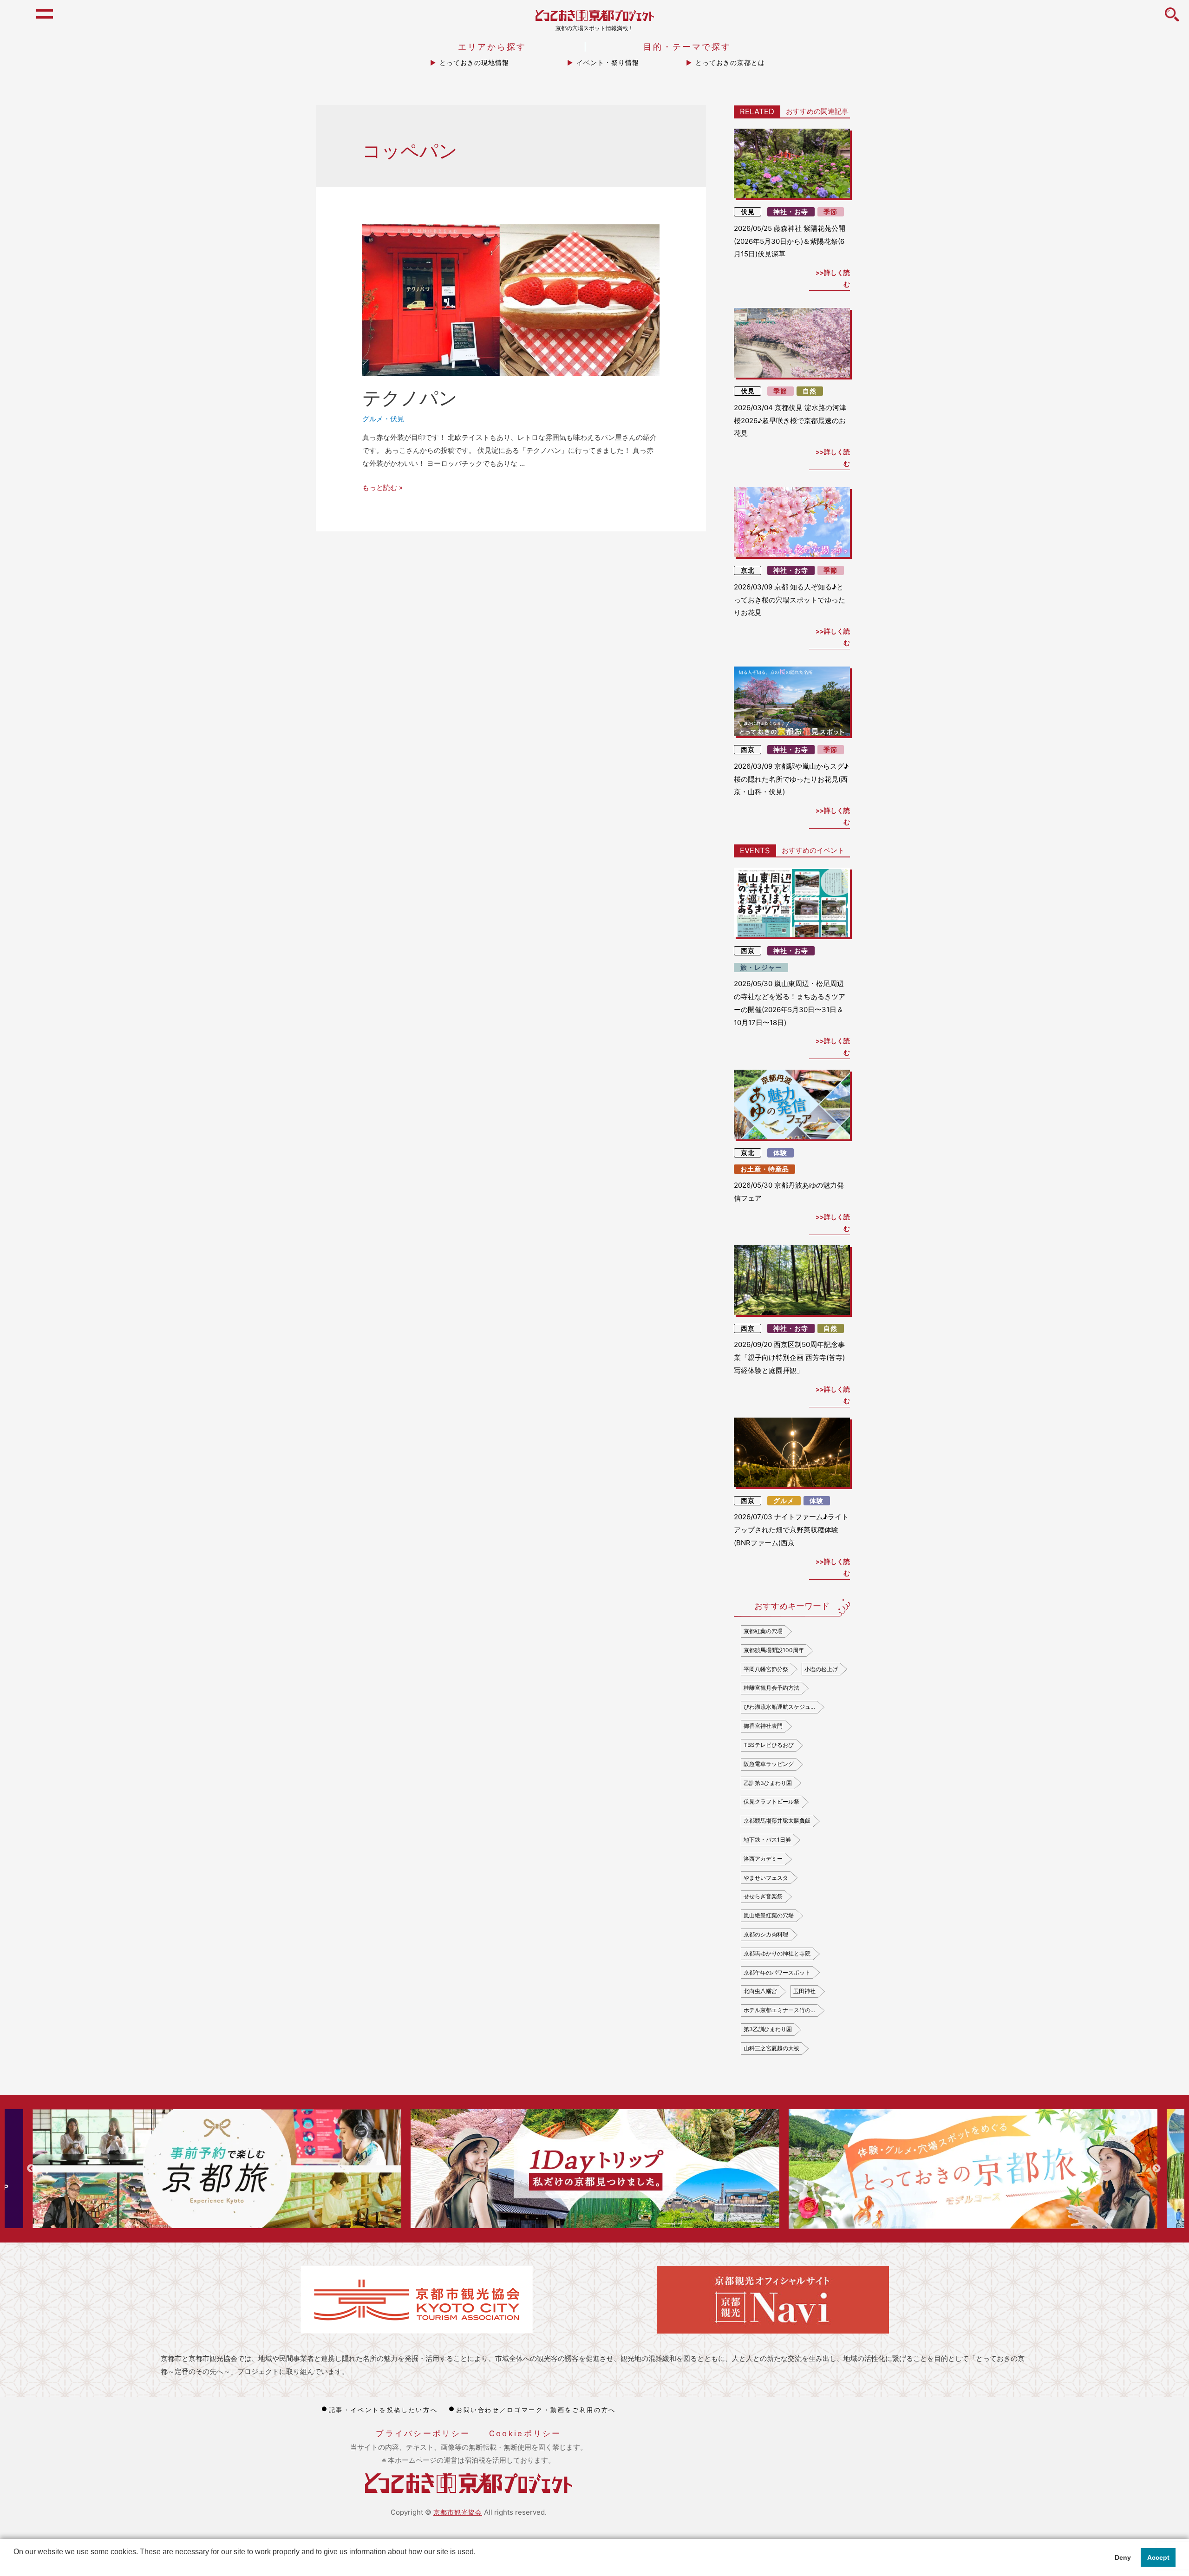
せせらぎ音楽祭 (763, 1896)
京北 (748, 570)
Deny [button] (1123, 2557)
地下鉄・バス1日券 (767, 1840)
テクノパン (410, 398)
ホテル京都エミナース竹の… (779, 2010)
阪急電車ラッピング (769, 1764)
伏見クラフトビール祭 (771, 1801)
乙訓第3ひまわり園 (768, 1783)
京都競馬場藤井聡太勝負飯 (777, 1821)
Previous (31, 2169)
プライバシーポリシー (423, 2433)
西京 (748, 750)
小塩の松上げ (821, 1669)
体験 (780, 1153)
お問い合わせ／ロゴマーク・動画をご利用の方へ (536, 2410)
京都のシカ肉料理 (766, 1934)
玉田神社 (804, 1991)
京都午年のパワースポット (777, 1972)
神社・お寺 (791, 212)
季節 (830, 212)
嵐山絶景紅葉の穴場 (769, 1915)
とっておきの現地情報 (474, 63)
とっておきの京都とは (730, 63)
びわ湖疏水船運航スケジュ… (779, 1707)
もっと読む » (382, 487)
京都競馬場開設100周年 (774, 1650)
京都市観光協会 (458, 2512)
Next (1156, 2169)
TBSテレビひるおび (769, 1745)
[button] (15, 2564)
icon (1172, 20)
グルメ (373, 419)
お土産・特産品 (765, 1169)
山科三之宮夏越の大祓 (771, 2048)
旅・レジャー (761, 968)
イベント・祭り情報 (608, 63)
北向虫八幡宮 (760, 1991)
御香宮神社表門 (763, 1726)
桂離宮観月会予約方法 (771, 1688)
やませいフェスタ (766, 1878)
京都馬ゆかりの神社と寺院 (777, 1953)
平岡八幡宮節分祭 (766, 1669)
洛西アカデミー (763, 1859)
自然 (810, 391)
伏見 (397, 419)
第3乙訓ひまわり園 (768, 2029)
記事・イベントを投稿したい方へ (383, 2410)
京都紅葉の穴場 (763, 1631)
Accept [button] (1158, 2557)
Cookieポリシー (525, 2433)
